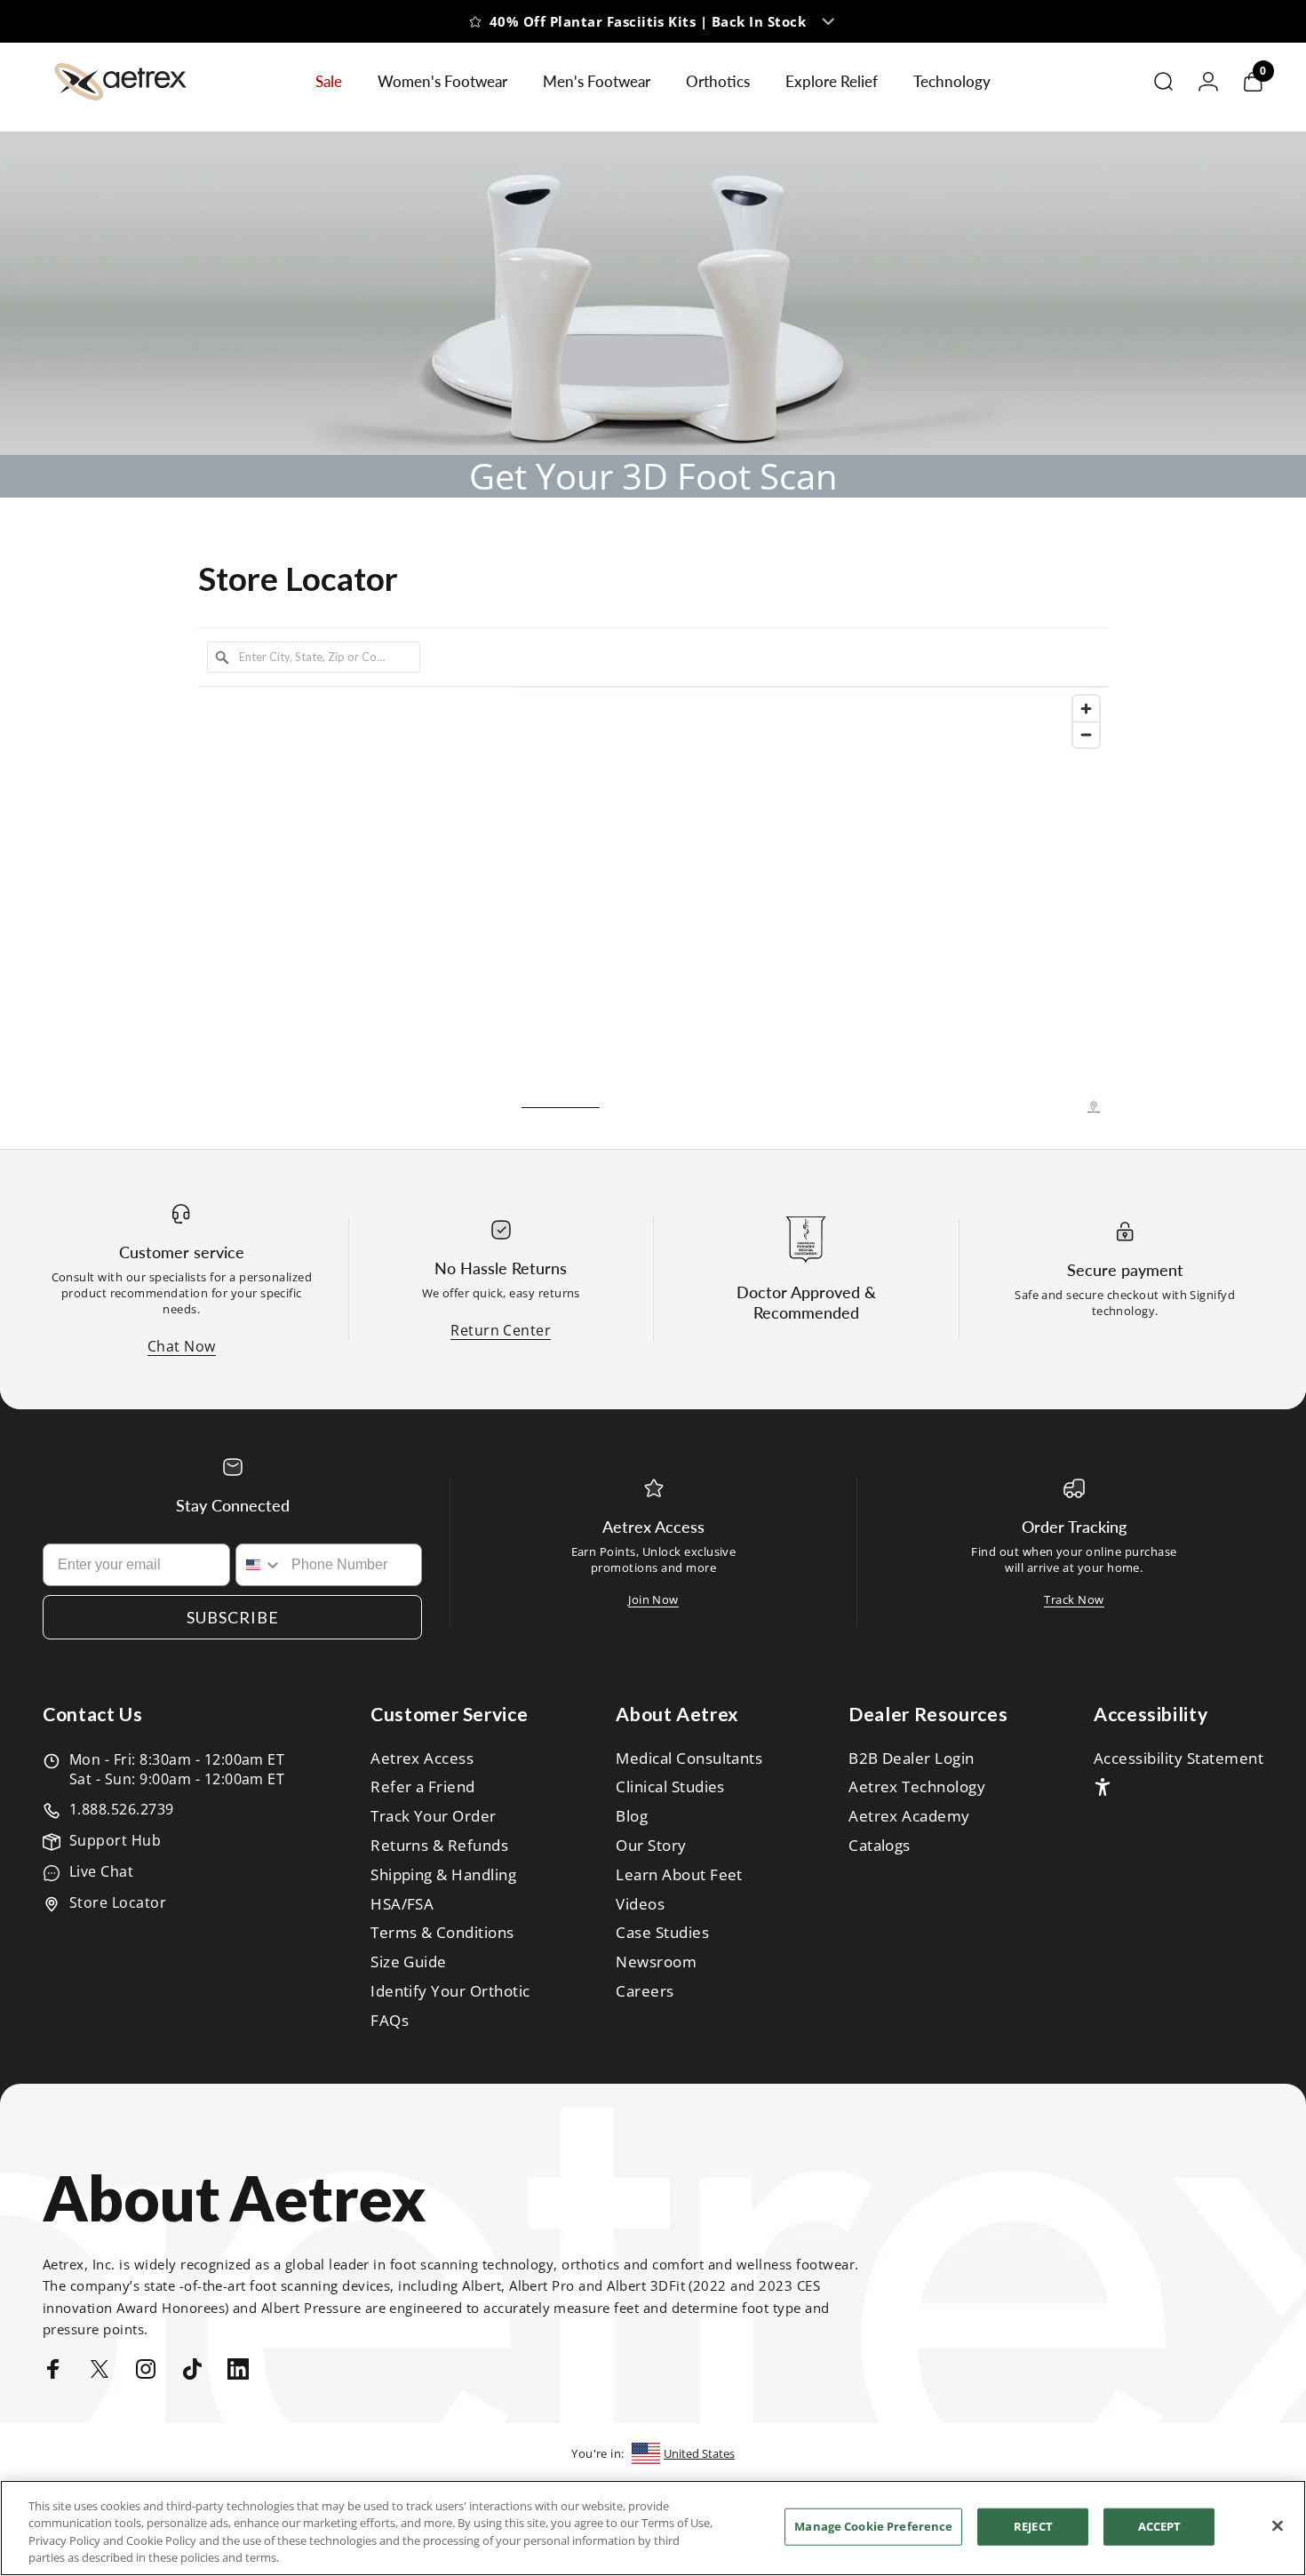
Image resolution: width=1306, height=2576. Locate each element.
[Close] (1278, 2525)
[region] (812, 900)
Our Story (651, 1846)
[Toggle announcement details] (847, 34)
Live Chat (101, 1871)
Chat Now (182, 1346)
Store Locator (118, 1902)
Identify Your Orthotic (450, 1992)
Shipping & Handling (443, 1875)
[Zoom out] (1086, 734)
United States (699, 2453)
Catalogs (880, 1846)
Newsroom (656, 1962)
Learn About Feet (679, 1875)
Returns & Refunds (439, 1846)
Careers (645, 1992)
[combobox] (260, 1565)
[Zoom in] (1086, 709)
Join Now (653, 1599)
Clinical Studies (670, 1787)
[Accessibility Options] (1103, 1787)
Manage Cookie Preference (873, 2526)
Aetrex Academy (909, 1817)
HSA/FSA (402, 1905)
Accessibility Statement (1179, 1759)
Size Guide (409, 1962)
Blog (632, 1817)
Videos (640, 1905)
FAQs (390, 2021)
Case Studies (662, 1933)
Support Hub (115, 1840)
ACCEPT (1160, 2526)
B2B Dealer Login (912, 1759)
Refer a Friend (423, 1787)
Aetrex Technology (917, 1787)
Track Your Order (434, 1817)
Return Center (501, 1330)
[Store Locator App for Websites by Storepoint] (1094, 1106)
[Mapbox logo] (561, 1098)
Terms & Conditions (442, 1933)
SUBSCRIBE (233, 1617)
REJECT (1033, 2526)
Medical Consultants (689, 1759)
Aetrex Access (422, 1759)
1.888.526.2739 (122, 1809)
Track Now (1074, 1599)
